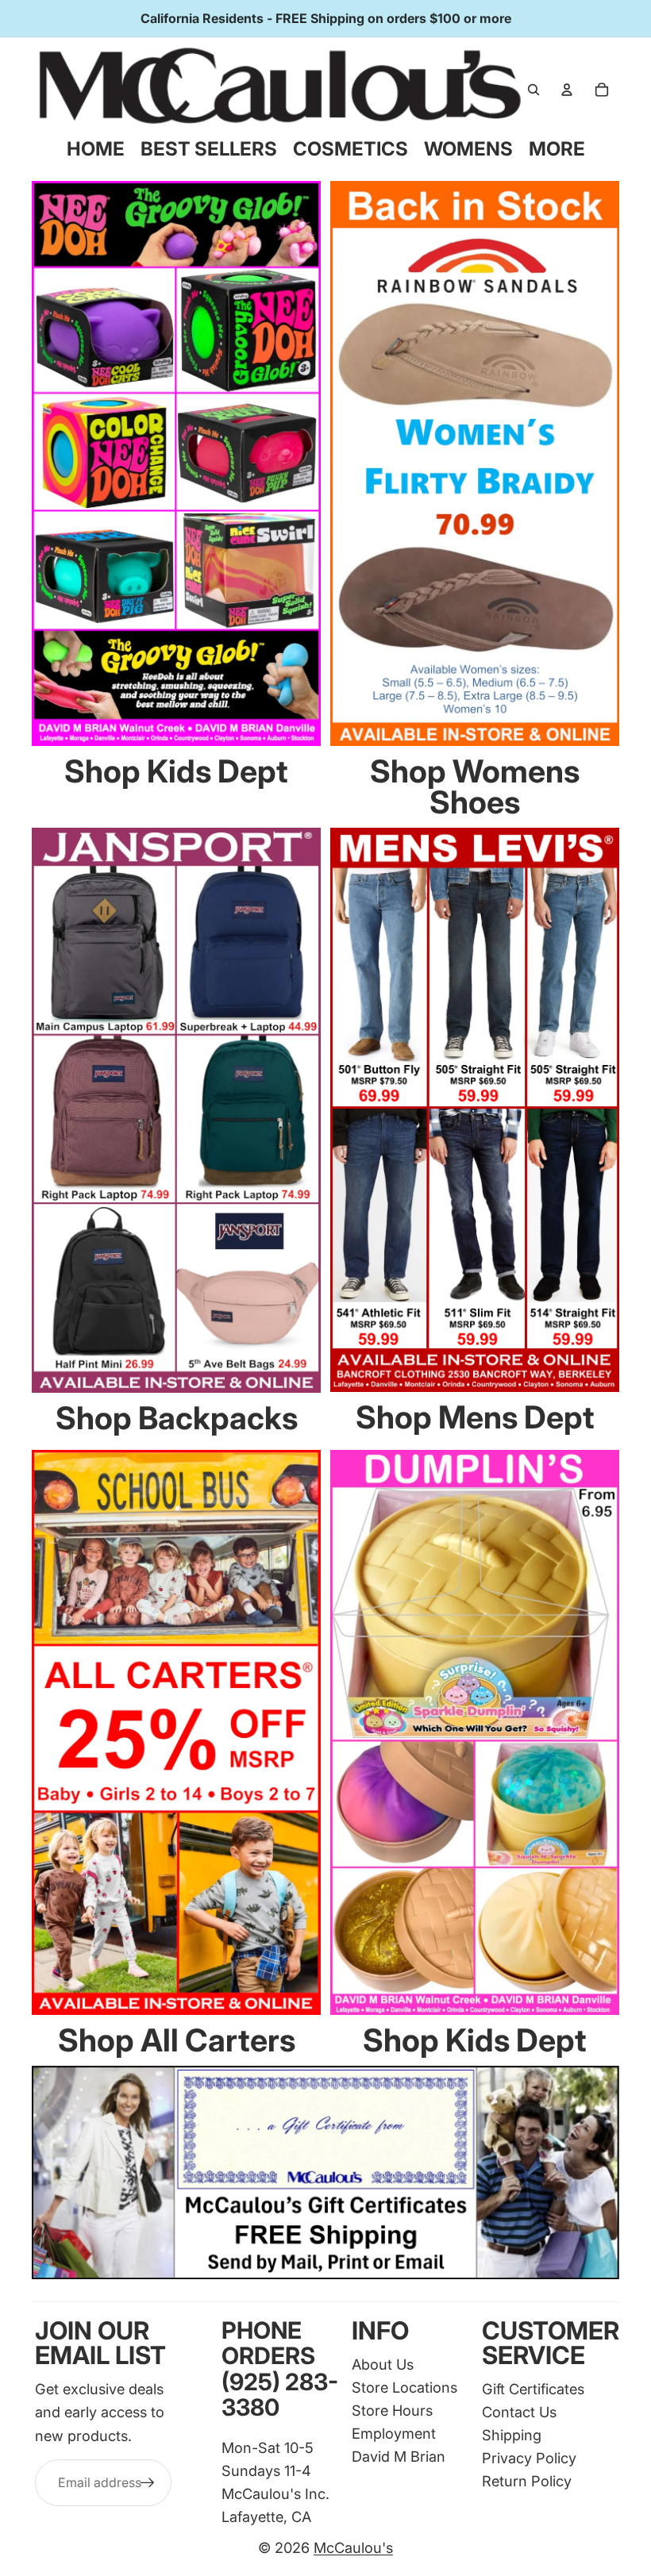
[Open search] (534, 90)
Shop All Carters (177, 2040)
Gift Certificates (533, 2389)
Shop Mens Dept (475, 1417)
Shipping (512, 2435)
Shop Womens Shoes (475, 786)
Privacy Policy (529, 2458)
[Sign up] (148, 2483)
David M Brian (399, 2456)
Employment (394, 2433)
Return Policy (527, 2481)
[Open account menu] (567, 90)
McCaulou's (353, 2547)
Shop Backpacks (177, 1418)
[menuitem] (557, 149)
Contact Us (519, 2412)
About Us (383, 2364)
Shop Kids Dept (176, 771)
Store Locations (404, 2387)
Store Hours (392, 2410)
